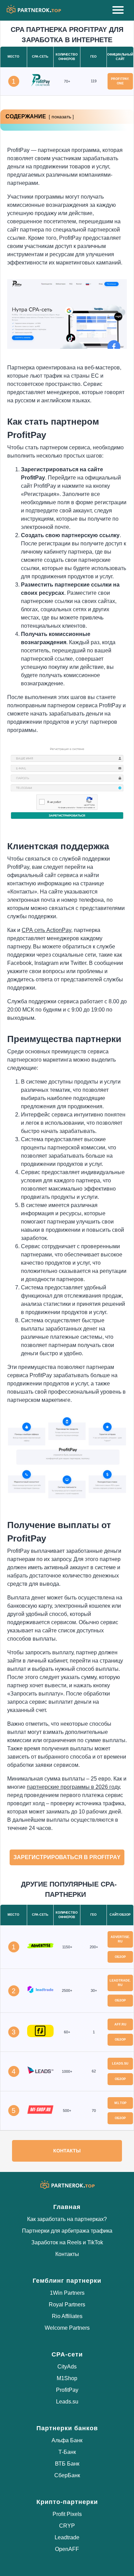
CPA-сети (67, 2354)
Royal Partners (67, 2305)
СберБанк (67, 2475)
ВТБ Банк (67, 2464)
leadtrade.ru (120, 1983)
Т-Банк (67, 2452)
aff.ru (120, 2024)
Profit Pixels (67, 2514)
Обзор (120, 1957)
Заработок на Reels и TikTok (67, 2242)
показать (61, 117)
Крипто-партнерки (67, 2502)
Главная (67, 2207)
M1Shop (67, 2378)
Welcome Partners (67, 2328)
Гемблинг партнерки (67, 2281)
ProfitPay (67, 2390)
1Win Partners (67, 2293)
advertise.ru (120, 1939)
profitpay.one (120, 81)
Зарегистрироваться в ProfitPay (67, 1857)
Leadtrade (67, 2537)
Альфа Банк (67, 2440)
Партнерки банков (67, 2428)
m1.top (120, 2103)
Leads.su (67, 2402)
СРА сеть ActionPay (46, 930)
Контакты (67, 2151)
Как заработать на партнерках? (67, 2219)
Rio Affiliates (67, 2316)
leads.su (120, 2064)
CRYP (67, 2526)
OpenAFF (67, 2549)
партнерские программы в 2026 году (73, 1787)
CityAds (67, 2367)
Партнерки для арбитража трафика (67, 2231)
